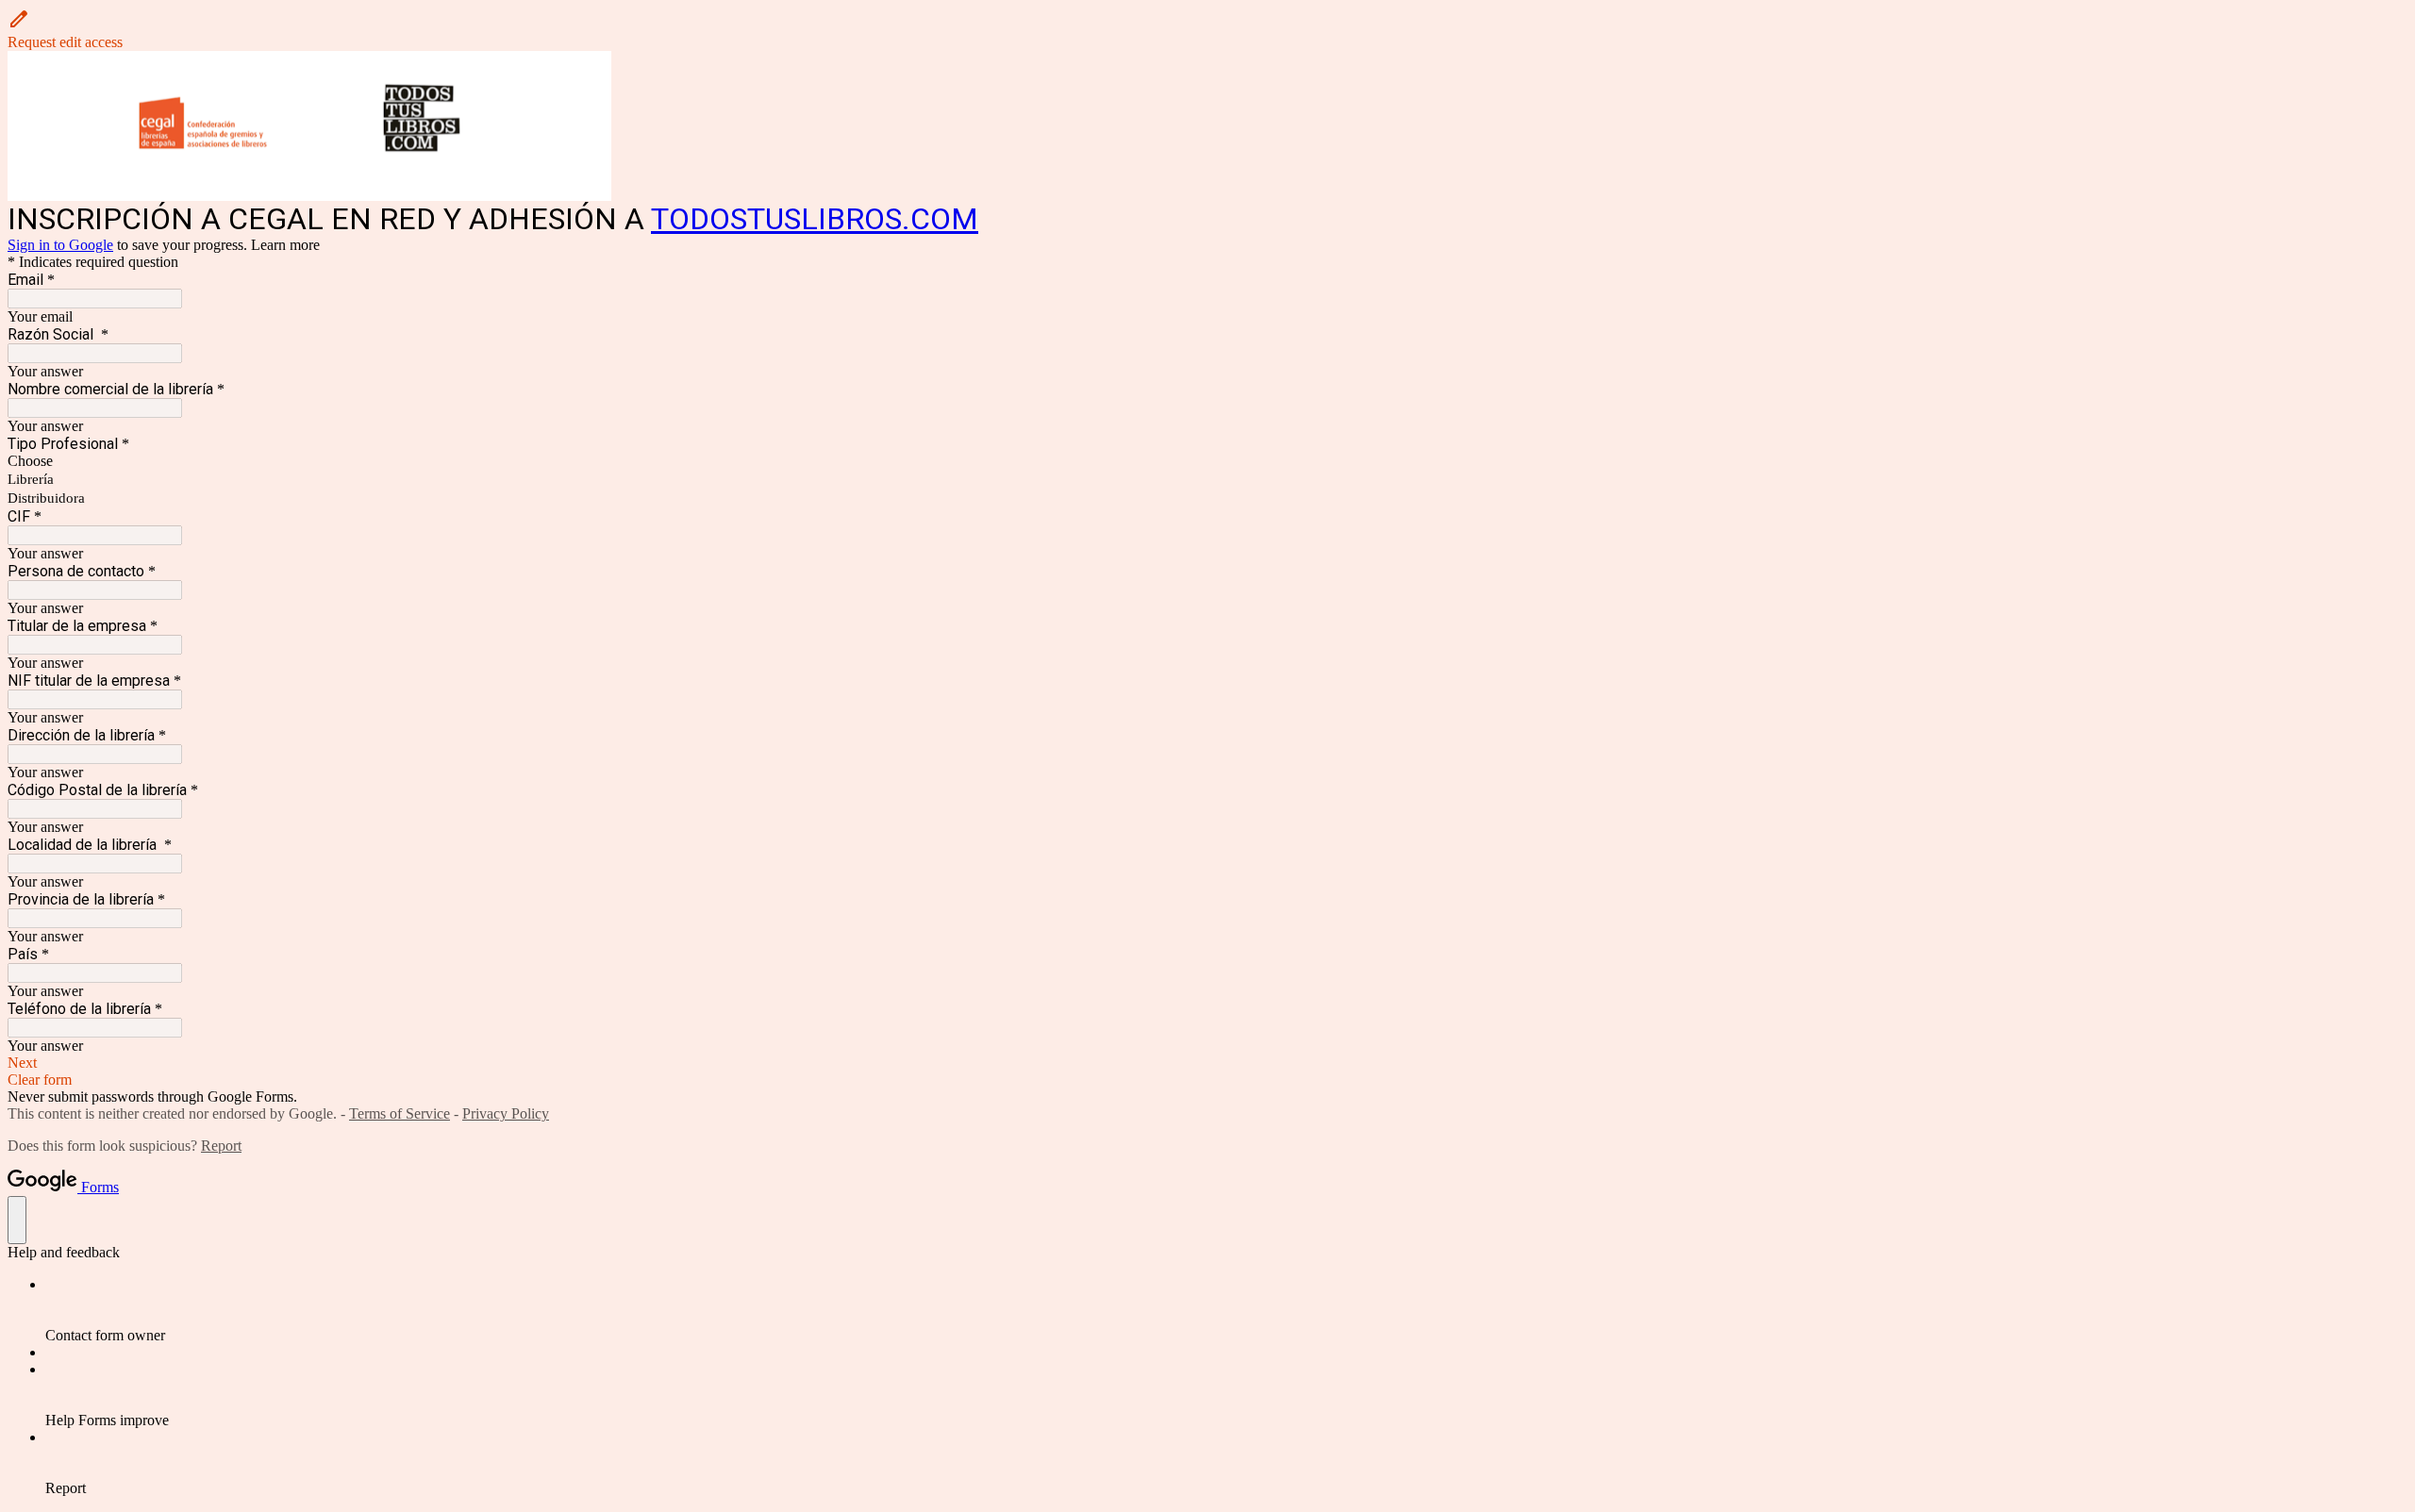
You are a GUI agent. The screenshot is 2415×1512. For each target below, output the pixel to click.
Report (221, 1146)
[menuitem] (1226, 1310)
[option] (1207, 461)
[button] (1207, 29)
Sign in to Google (60, 245)
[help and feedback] (17, 1220)
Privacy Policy (506, 1113)
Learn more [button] (285, 245)
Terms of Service (400, 1113)
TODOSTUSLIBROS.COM (815, 219)
